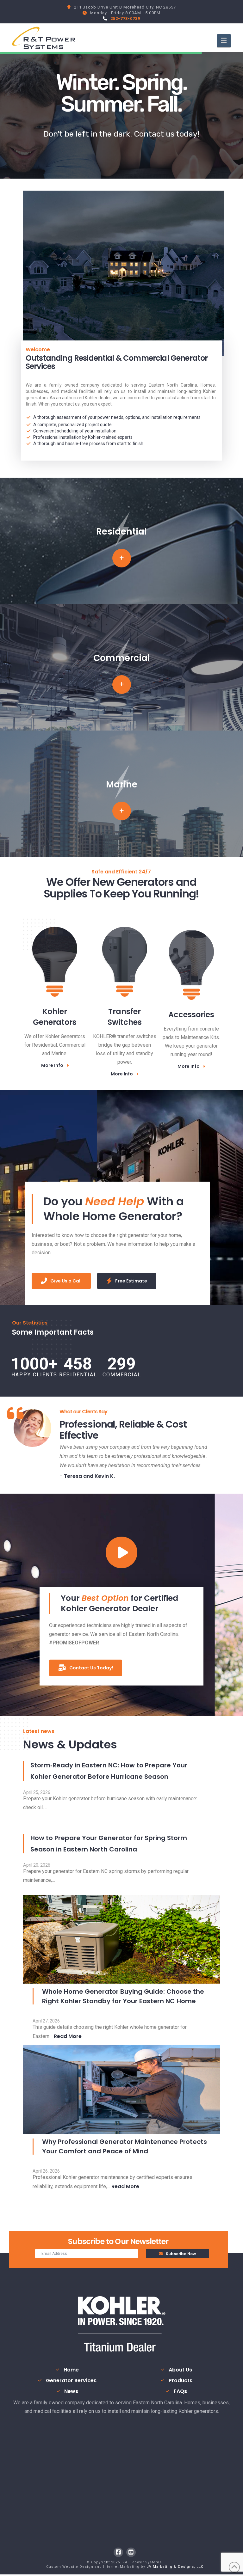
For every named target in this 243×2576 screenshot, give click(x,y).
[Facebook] (118, 2552)
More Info (52, 1065)
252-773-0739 (125, 18)
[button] (224, 41)
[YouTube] (131, 2552)
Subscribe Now (181, 2254)
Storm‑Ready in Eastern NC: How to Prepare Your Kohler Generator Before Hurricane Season (109, 1771)
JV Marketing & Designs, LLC (175, 2567)
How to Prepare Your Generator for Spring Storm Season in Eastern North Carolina (109, 1844)
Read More (68, 2036)
